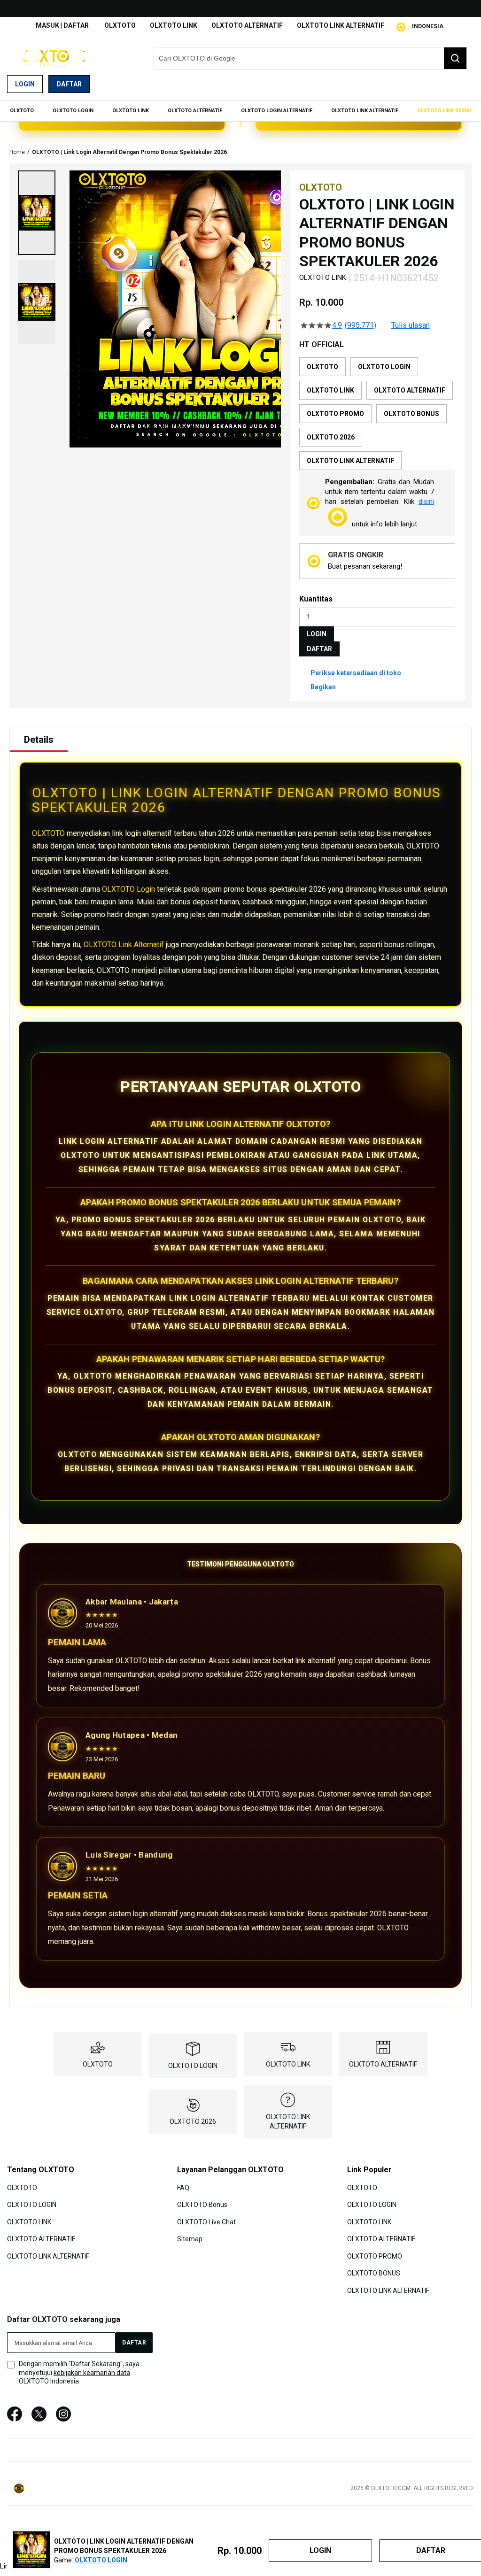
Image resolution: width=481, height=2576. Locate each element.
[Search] (455, 58)
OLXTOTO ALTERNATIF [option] (410, 390)
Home (17, 152)
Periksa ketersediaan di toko (356, 673)
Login (25, 84)
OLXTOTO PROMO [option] (335, 414)
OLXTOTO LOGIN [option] (384, 367)
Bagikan (323, 687)
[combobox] (310, 58)
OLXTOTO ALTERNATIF (247, 25)
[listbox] (377, 414)
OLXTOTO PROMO (375, 2256)
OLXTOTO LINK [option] (330, 390)
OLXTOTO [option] (322, 367)
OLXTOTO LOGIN (193, 2066)
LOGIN (317, 634)
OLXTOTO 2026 (193, 2121)
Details (39, 740)
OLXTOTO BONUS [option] (411, 414)
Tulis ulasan (411, 325)
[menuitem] (22, 111)
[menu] (240, 111)
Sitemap (190, 2239)
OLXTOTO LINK (174, 25)
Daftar (69, 84)
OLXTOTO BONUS (374, 2273)
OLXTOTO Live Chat (206, 2222)
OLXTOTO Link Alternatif (124, 945)
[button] (37, 213)
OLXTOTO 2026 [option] (331, 437)
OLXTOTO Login (128, 889)
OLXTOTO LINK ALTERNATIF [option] (350, 461)
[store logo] (54, 58)
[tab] (39, 740)
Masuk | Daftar (62, 25)
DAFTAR (319, 649)
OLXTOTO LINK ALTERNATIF (341, 25)
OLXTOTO (120, 25)
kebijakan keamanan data (92, 2373)
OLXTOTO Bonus (202, 2205)
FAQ (183, 2188)
